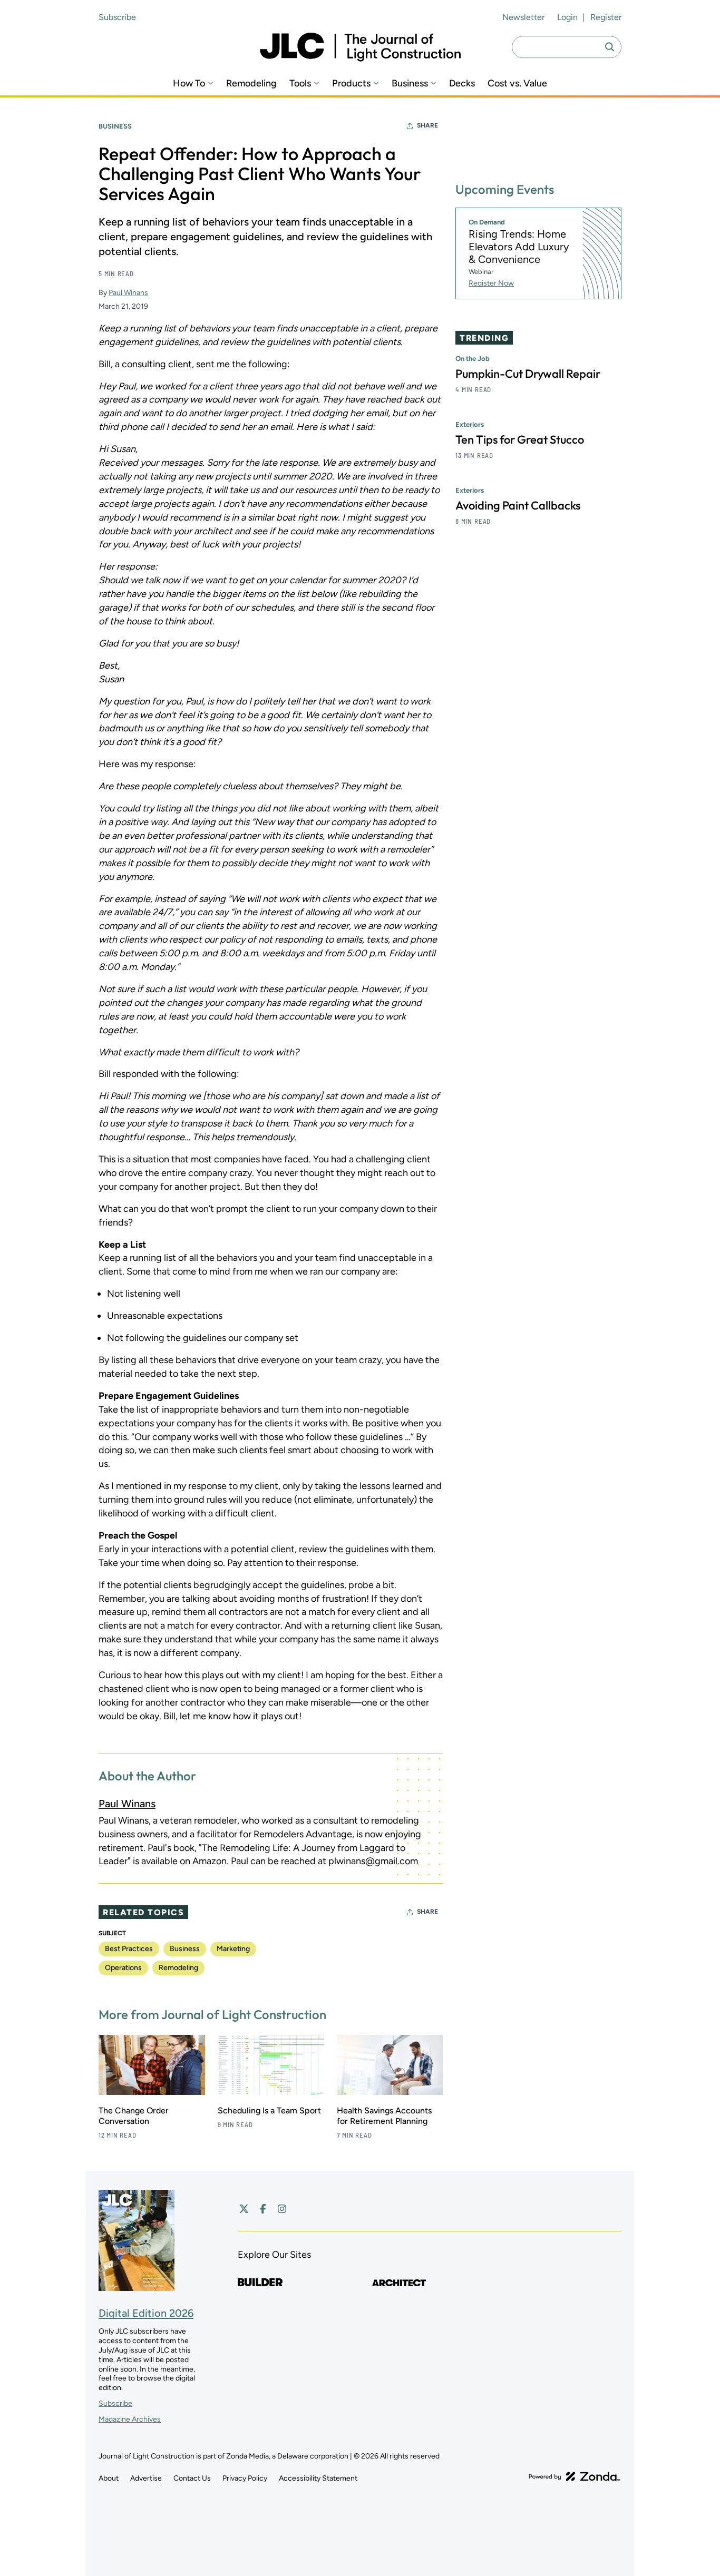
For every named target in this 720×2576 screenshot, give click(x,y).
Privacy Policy (245, 2478)
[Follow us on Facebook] (263, 2209)
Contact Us (192, 2478)
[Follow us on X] (244, 2209)
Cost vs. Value (517, 84)
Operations (123, 1968)
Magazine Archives (130, 2419)
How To (189, 84)
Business (410, 84)
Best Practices (129, 1949)
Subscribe (117, 17)
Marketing (233, 1949)
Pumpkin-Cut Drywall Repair (528, 374)
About (109, 2478)
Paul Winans (128, 293)
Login (567, 17)
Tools (300, 84)
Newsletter (523, 17)
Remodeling (251, 84)
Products (351, 84)
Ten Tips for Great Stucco (520, 439)
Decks (462, 84)
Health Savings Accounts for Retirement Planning (384, 2116)
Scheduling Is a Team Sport (269, 2110)
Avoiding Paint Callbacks (518, 505)
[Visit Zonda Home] (575, 2476)
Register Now (491, 283)
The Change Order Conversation (134, 2116)
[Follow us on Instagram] (282, 2209)
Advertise (146, 2478)
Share (427, 125)
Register (606, 17)
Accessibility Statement (318, 2478)
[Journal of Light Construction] (360, 47)
